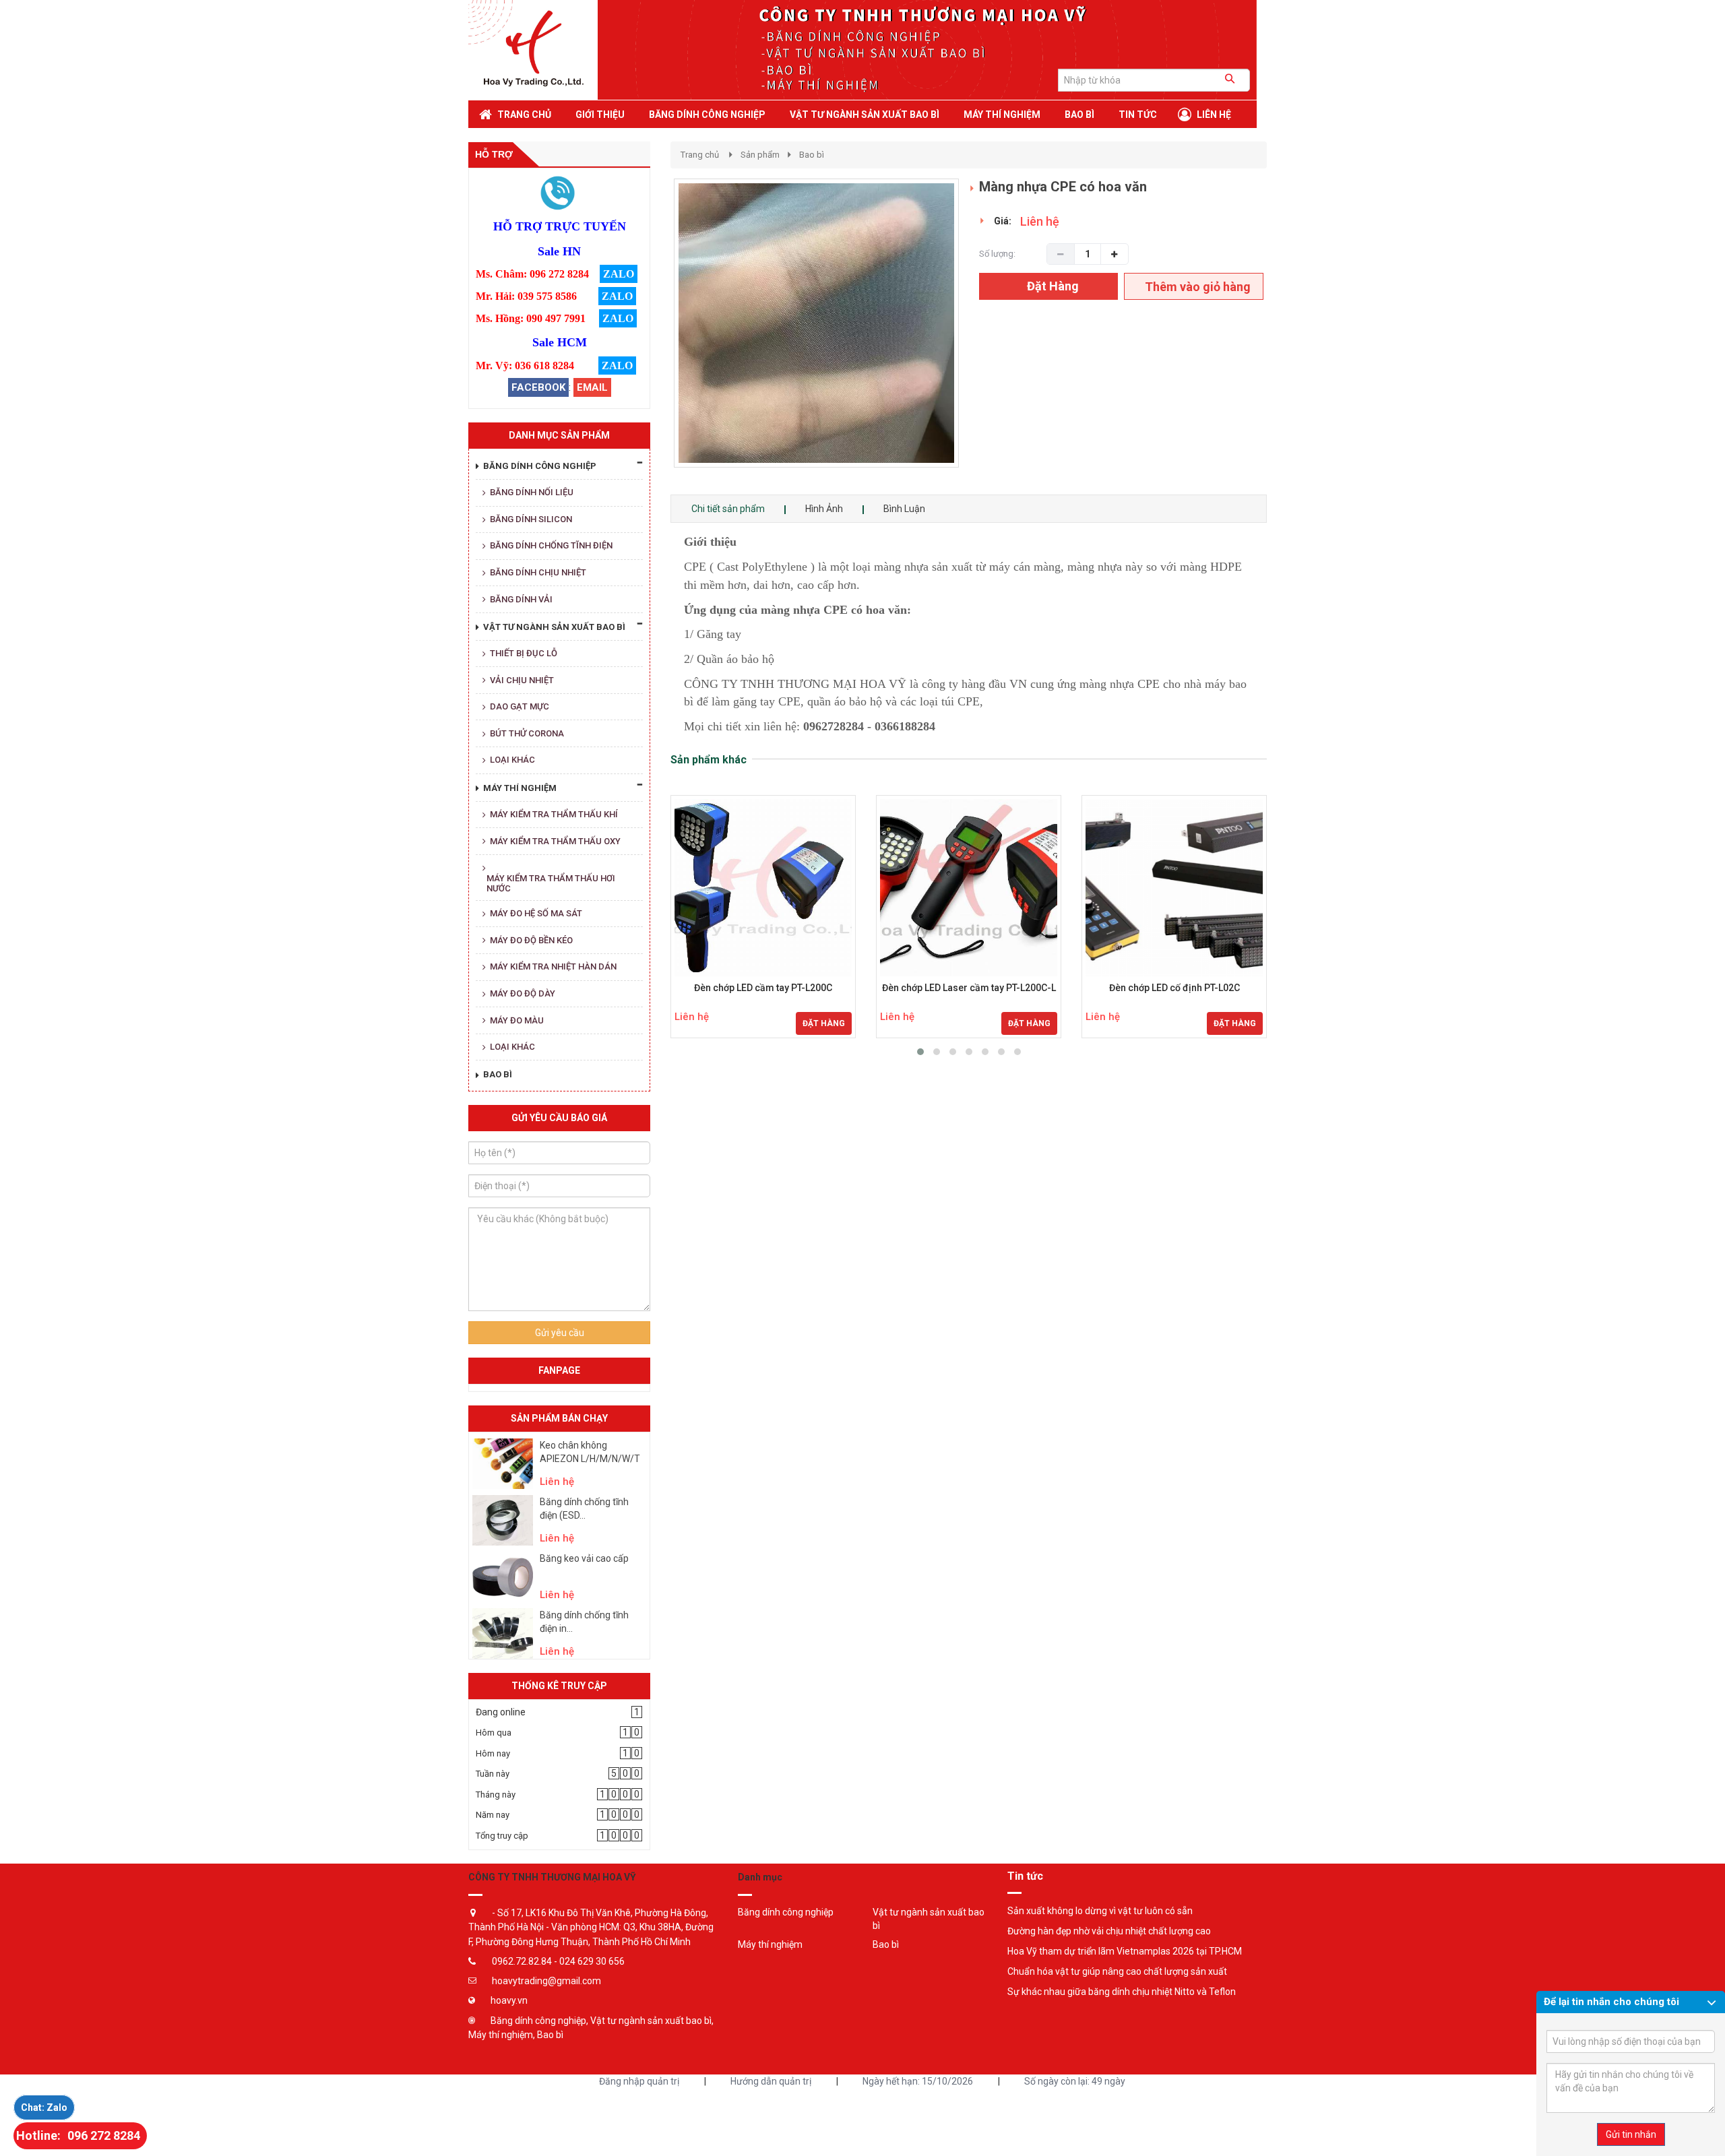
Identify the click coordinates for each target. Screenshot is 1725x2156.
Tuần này (493, 1774)
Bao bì (812, 155)
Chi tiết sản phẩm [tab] (728, 509)
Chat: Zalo (44, 2107)
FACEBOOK (538, 387)
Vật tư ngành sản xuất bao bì (929, 1919)
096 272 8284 (104, 2135)
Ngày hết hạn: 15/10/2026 (918, 2081)
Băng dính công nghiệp (786, 1912)
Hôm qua (494, 1733)
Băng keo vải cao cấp (584, 1558)
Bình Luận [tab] (904, 509)
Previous (654, 337)
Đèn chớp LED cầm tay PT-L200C (763, 988)
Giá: (1003, 221)
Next (983, 337)
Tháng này (496, 1795)
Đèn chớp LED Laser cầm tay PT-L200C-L (969, 988)
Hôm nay (493, 1753)
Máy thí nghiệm (770, 1944)
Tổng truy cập (502, 1836)
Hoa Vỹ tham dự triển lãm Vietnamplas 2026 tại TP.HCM (1125, 1951)
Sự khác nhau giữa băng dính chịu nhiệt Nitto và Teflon (1122, 1992)
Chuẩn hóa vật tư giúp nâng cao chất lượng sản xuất (1117, 1971)
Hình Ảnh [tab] (824, 509)
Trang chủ (700, 155)
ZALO (619, 274)
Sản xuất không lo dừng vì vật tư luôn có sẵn (1100, 1911)
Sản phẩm (760, 155)
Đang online (501, 1712)
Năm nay (493, 1815)
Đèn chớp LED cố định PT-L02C (1174, 988)
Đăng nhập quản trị (639, 2081)
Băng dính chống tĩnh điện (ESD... (584, 1509)
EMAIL (592, 387)
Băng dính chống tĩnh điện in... (584, 1622)
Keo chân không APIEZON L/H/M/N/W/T (590, 1452)
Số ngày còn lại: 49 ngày (1075, 2081)
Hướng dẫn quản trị (771, 2081)
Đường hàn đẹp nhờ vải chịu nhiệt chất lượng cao (1109, 1931)
